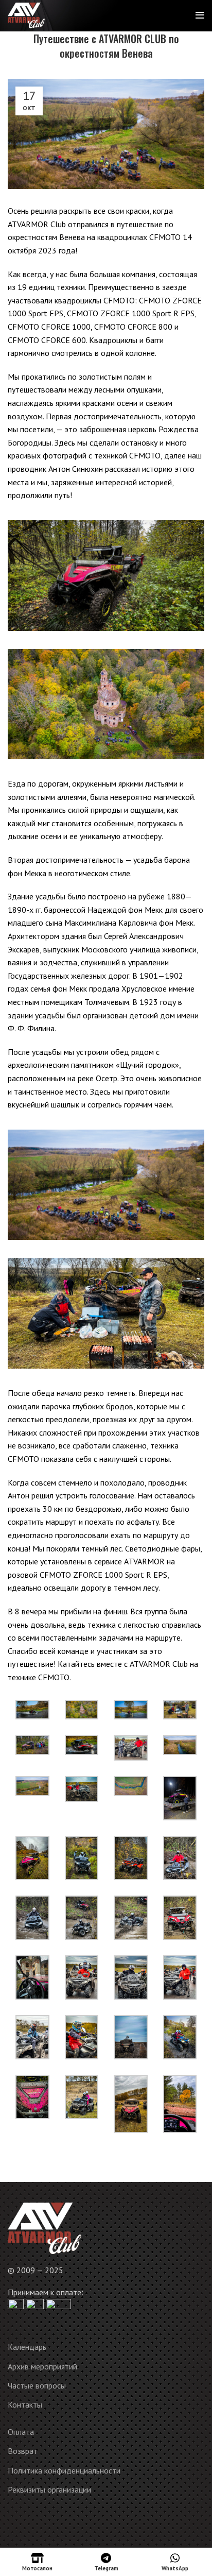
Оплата (21, 2432)
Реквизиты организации (49, 2489)
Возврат (23, 2451)
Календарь (27, 2347)
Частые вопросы (37, 2385)
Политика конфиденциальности (64, 2470)
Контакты (25, 2404)
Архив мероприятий (42, 2366)
